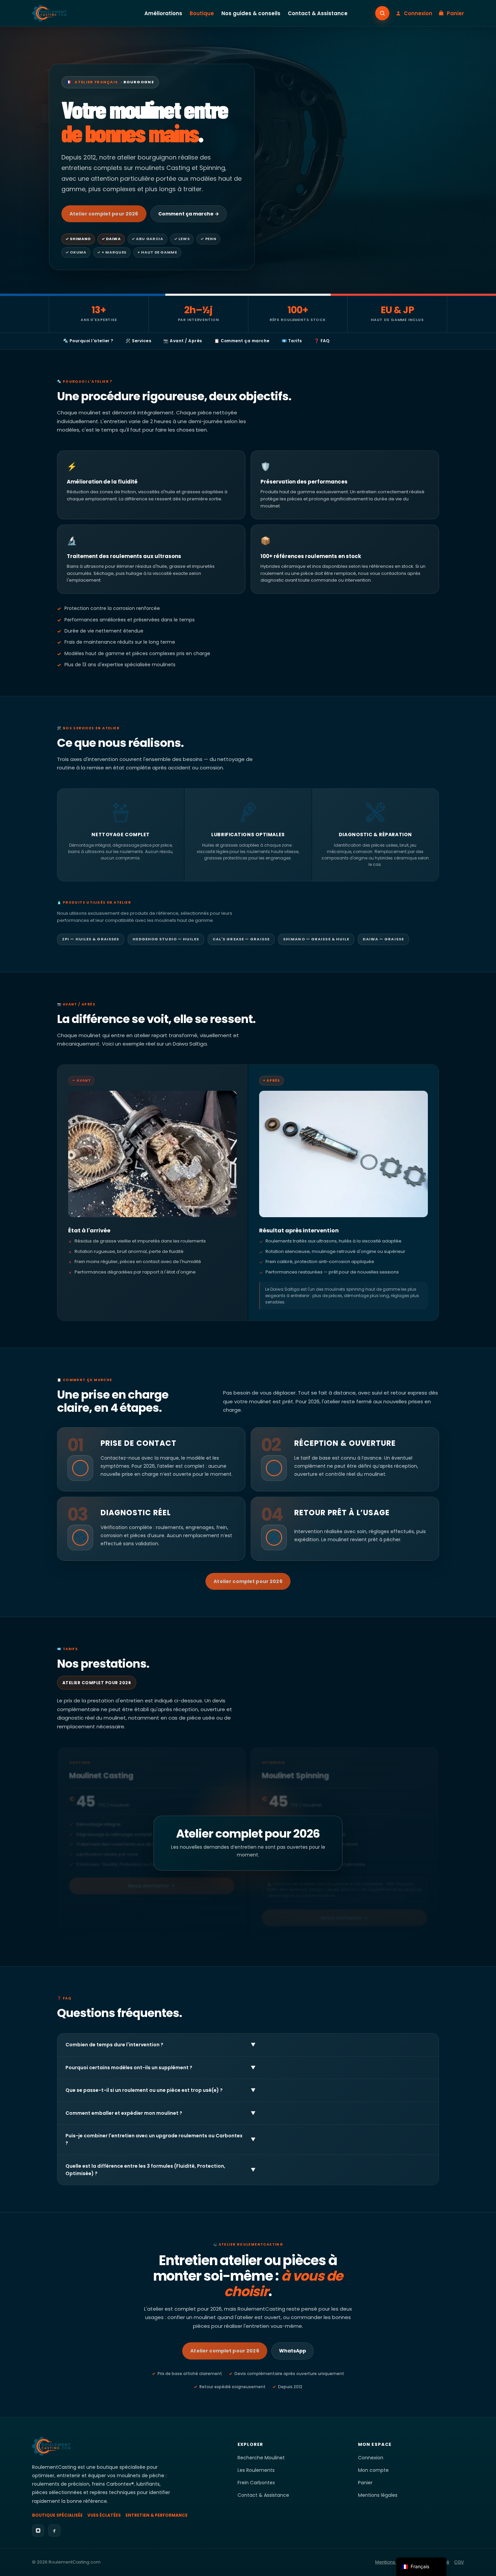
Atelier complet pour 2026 (104, 214)
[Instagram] (38, 2530)
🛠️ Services (139, 341)
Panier (365, 2483)
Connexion (371, 2458)
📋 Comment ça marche (242, 341)
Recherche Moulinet (261, 2458)
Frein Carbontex (256, 2483)
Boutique (202, 13)
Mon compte (373, 2470)
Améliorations (163, 13)
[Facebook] (54, 2530)
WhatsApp (293, 2351)
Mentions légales (378, 2495)
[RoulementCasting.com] (49, 13)
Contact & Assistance (318, 13)
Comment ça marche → (189, 214)
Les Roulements (256, 2470)
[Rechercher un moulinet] (382, 13)
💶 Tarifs (292, 341)
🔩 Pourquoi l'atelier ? (88, 341)
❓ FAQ (322, 341)
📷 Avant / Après (183, 341)
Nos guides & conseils (251, 13)
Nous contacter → (152, 1886)
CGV (459, 2562)
